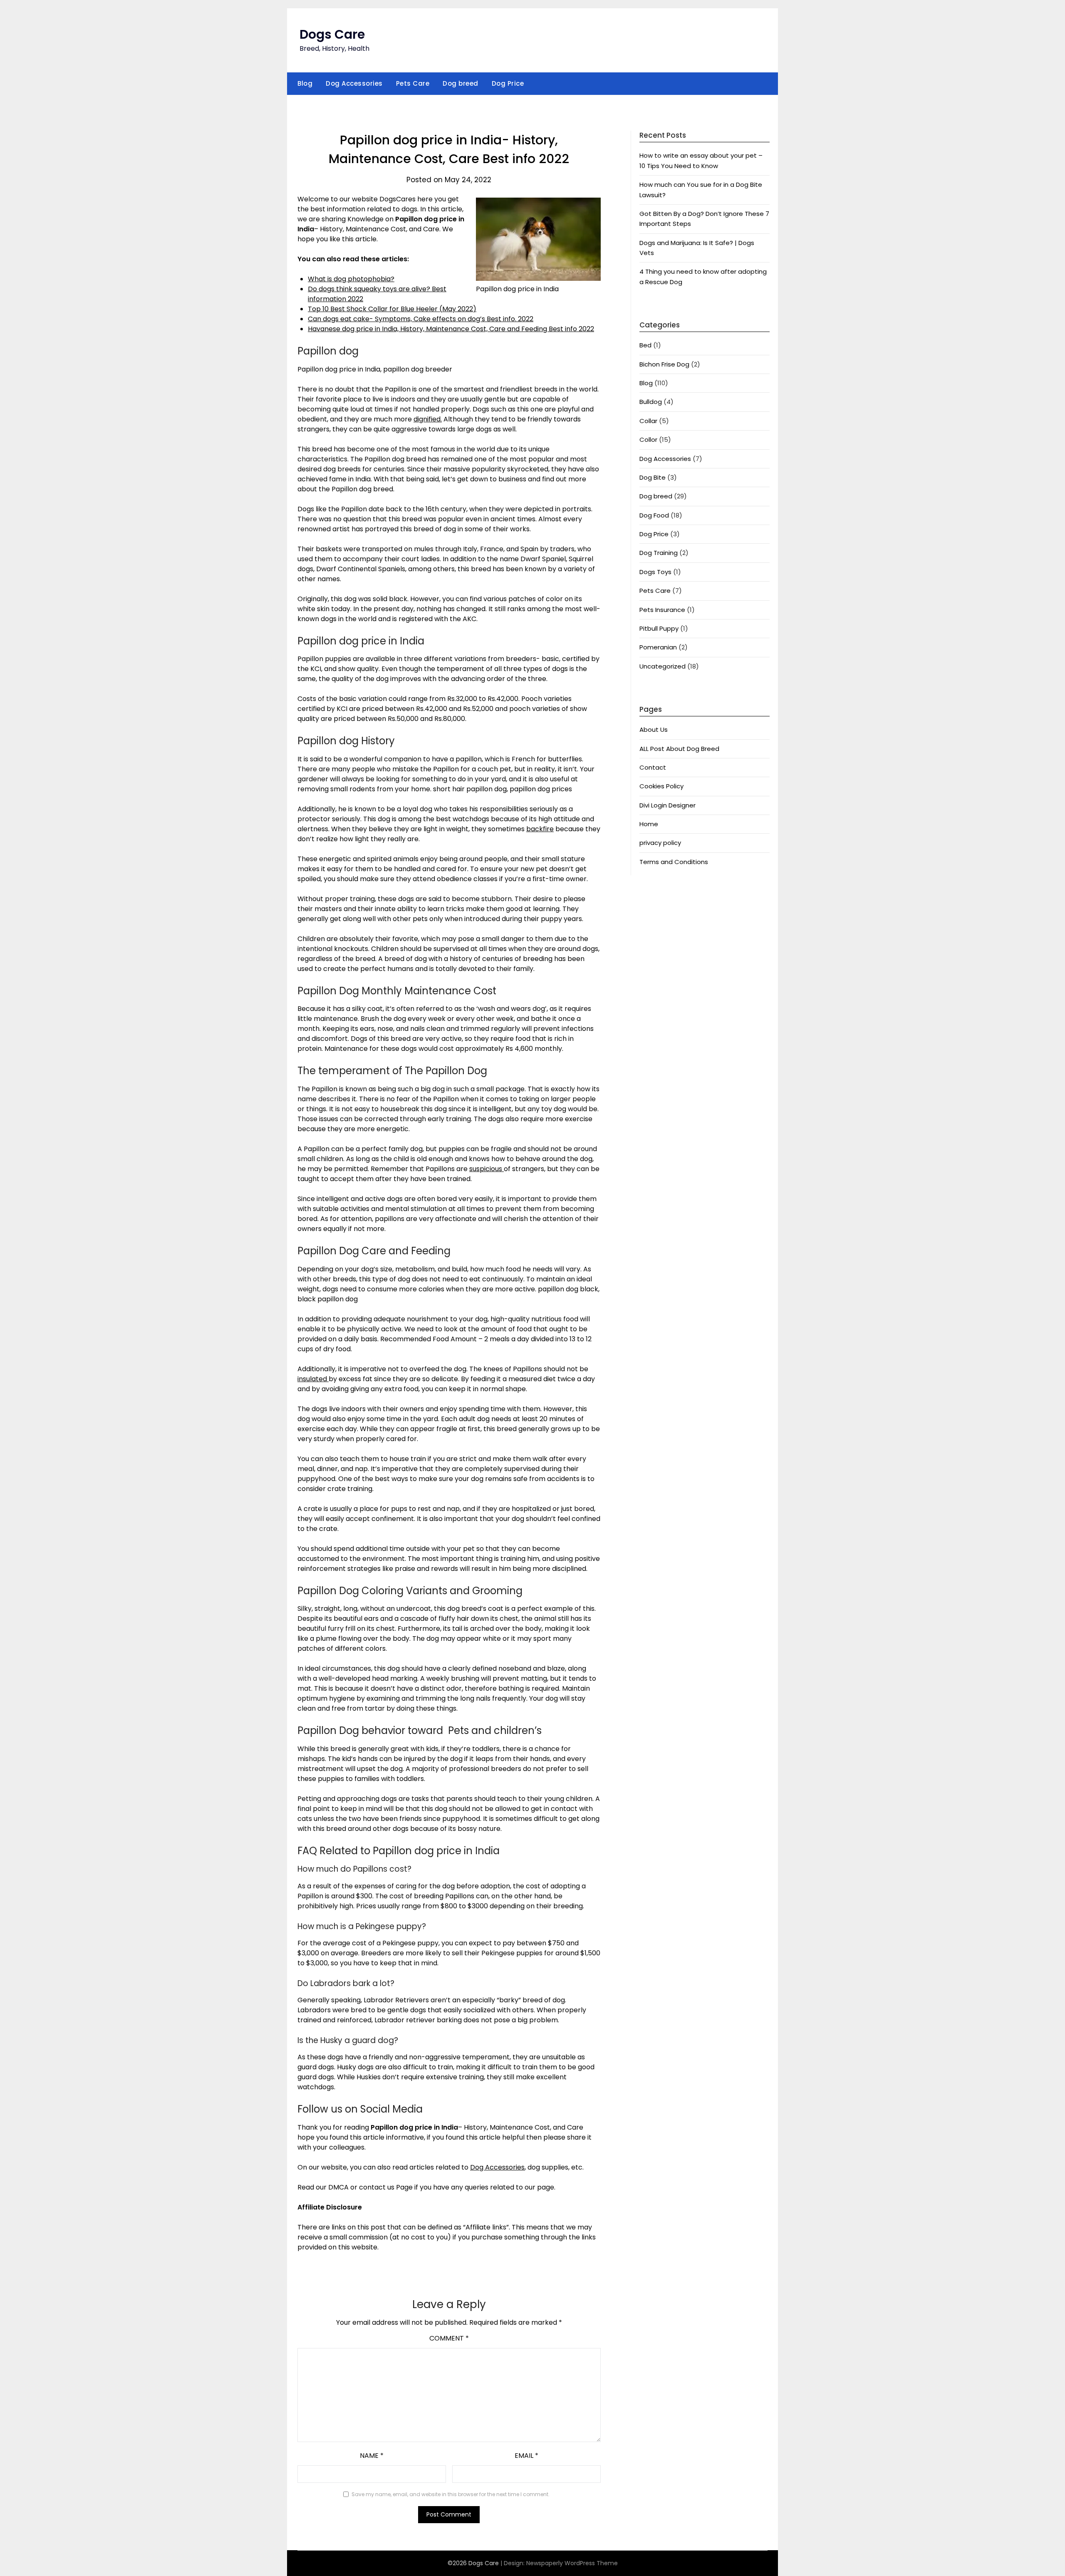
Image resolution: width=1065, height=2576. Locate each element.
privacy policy (660, 843)
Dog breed (461, 83)
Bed (645, 345)
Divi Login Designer (667, 805)
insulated (313, 1379)
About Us (654, 729)
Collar (648, 421)
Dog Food (654, 515)
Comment (449, 2338)
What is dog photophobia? (351, 279)
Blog (305, 83)
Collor (648, 440)
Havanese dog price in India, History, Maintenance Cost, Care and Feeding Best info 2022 (451, 329)
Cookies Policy (661, 786)
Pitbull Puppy (659, 628)
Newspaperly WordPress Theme (572, 2563)
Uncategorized (663, 666)
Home (649, 824)
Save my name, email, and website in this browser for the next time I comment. (451, 2494)
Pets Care (413, 83)
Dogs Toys (655, 572)
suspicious (487, 1169)
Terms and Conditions (674, 862)
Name (372, 2456)
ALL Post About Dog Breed (679, 749)
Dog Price (508, 83)
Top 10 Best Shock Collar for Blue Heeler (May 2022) (392, 309)
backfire (540, 829)
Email (526, 2456)
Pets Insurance (662, 610)
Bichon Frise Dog (664, 364)
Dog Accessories (354, 83)
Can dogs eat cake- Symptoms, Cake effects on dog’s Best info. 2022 (421, 319)
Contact (653, 767)
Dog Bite (653, 477)
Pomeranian (658, 647)
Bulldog (651, 402)
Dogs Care (332, 34)
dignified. (428, 419)
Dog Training (659, 553)
